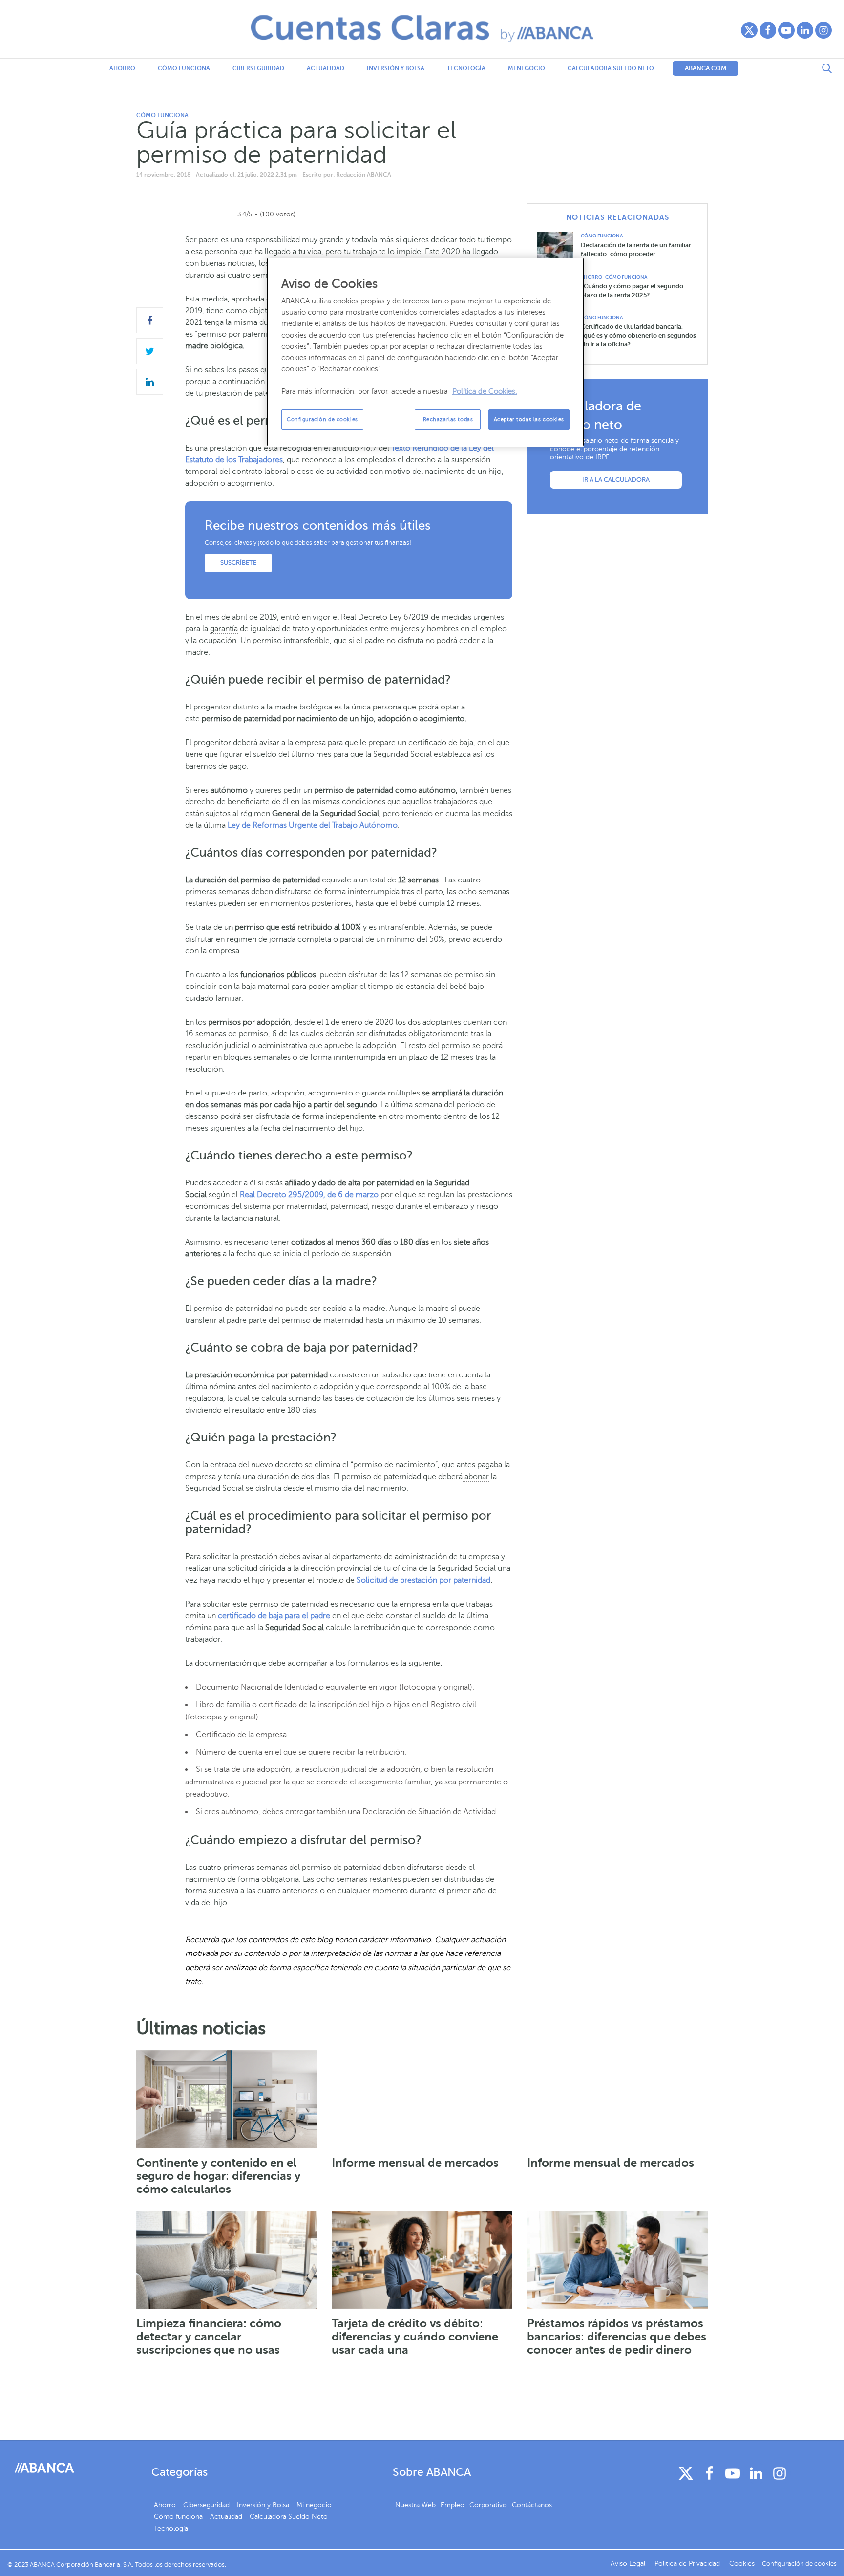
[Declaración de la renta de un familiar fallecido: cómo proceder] (559, 248)
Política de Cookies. (485, 391)
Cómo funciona (184, 68)
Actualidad (326, 68)
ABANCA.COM (706, 68)
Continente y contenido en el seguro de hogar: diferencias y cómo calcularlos (219, 2176)
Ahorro (122, 68)
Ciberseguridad (258, 68)
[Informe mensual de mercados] (422, 2099)
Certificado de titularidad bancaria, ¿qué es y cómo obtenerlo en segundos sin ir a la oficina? (638, 335)
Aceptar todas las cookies (529, 419)
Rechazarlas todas (448, 419)
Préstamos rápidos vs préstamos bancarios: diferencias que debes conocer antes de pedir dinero (617, 2337)
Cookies (742, 2564)
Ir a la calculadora (616, 480)
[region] (425, 352)
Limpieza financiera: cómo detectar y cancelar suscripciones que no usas (209, 2337)
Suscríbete (238, 563)
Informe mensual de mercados (415, 2163)
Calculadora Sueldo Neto (611, 68)
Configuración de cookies (322, 419)
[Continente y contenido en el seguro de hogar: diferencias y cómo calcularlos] (227, 2099)
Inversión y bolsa (396, 68)
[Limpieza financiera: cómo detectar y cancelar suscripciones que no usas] (227, 2260)
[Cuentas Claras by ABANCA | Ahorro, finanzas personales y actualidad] (422, 28)
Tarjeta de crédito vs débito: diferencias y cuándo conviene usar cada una (415, 2337)
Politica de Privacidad (688, 2564)
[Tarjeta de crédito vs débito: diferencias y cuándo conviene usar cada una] (422, 2260)
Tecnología (466, 68)
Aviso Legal (629, 2564)
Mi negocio (527, 68)
